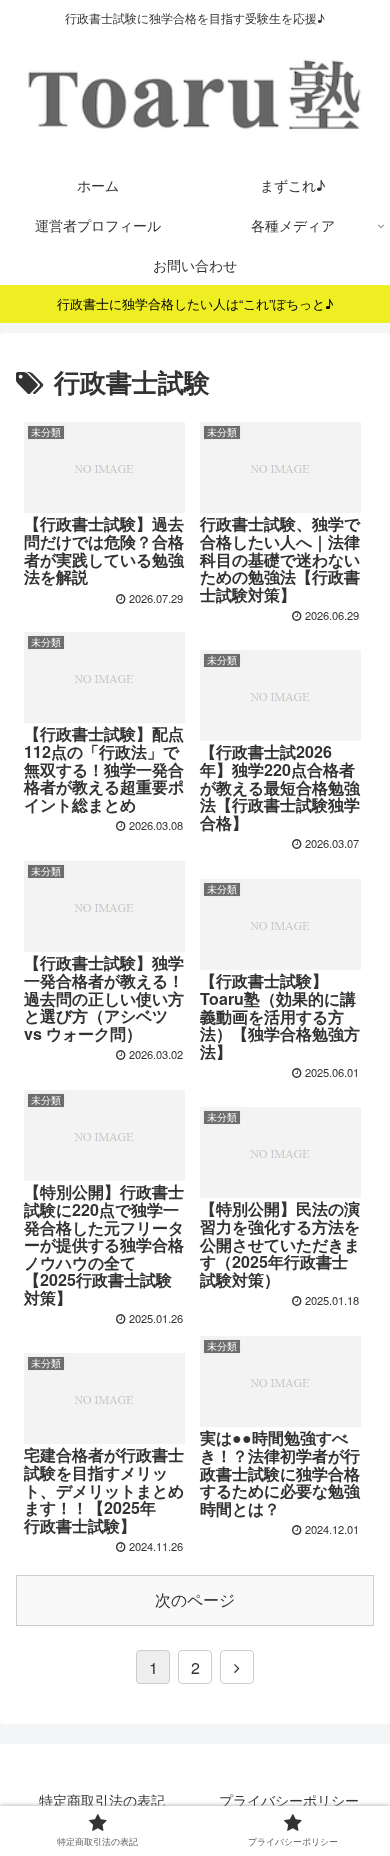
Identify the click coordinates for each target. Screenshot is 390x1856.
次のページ (195, 1599)
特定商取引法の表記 (102, 1800)
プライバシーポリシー (289, 1800)
